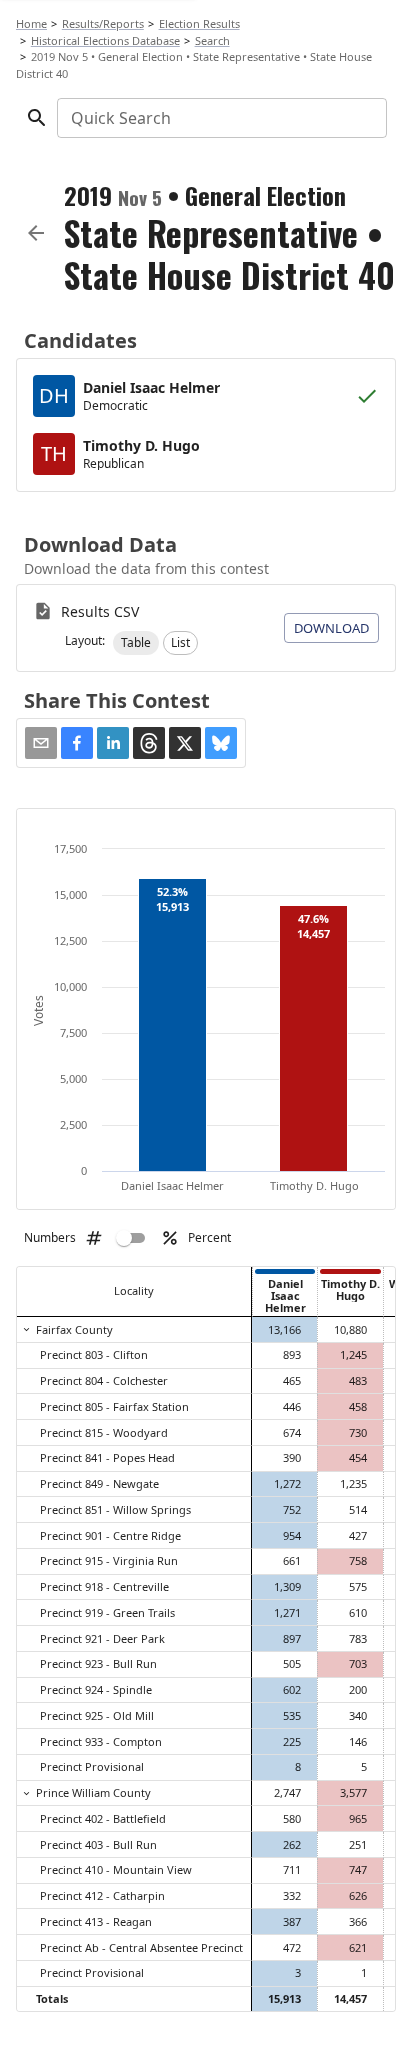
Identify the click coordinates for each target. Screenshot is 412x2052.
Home (31, 23)
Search (212, 40)
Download (331, 628)
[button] (136, 643)
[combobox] (220, 118)
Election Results (199, 23)
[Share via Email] (41, 743)
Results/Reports (103, 23)
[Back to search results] (36, 233)
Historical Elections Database (105, 40)
